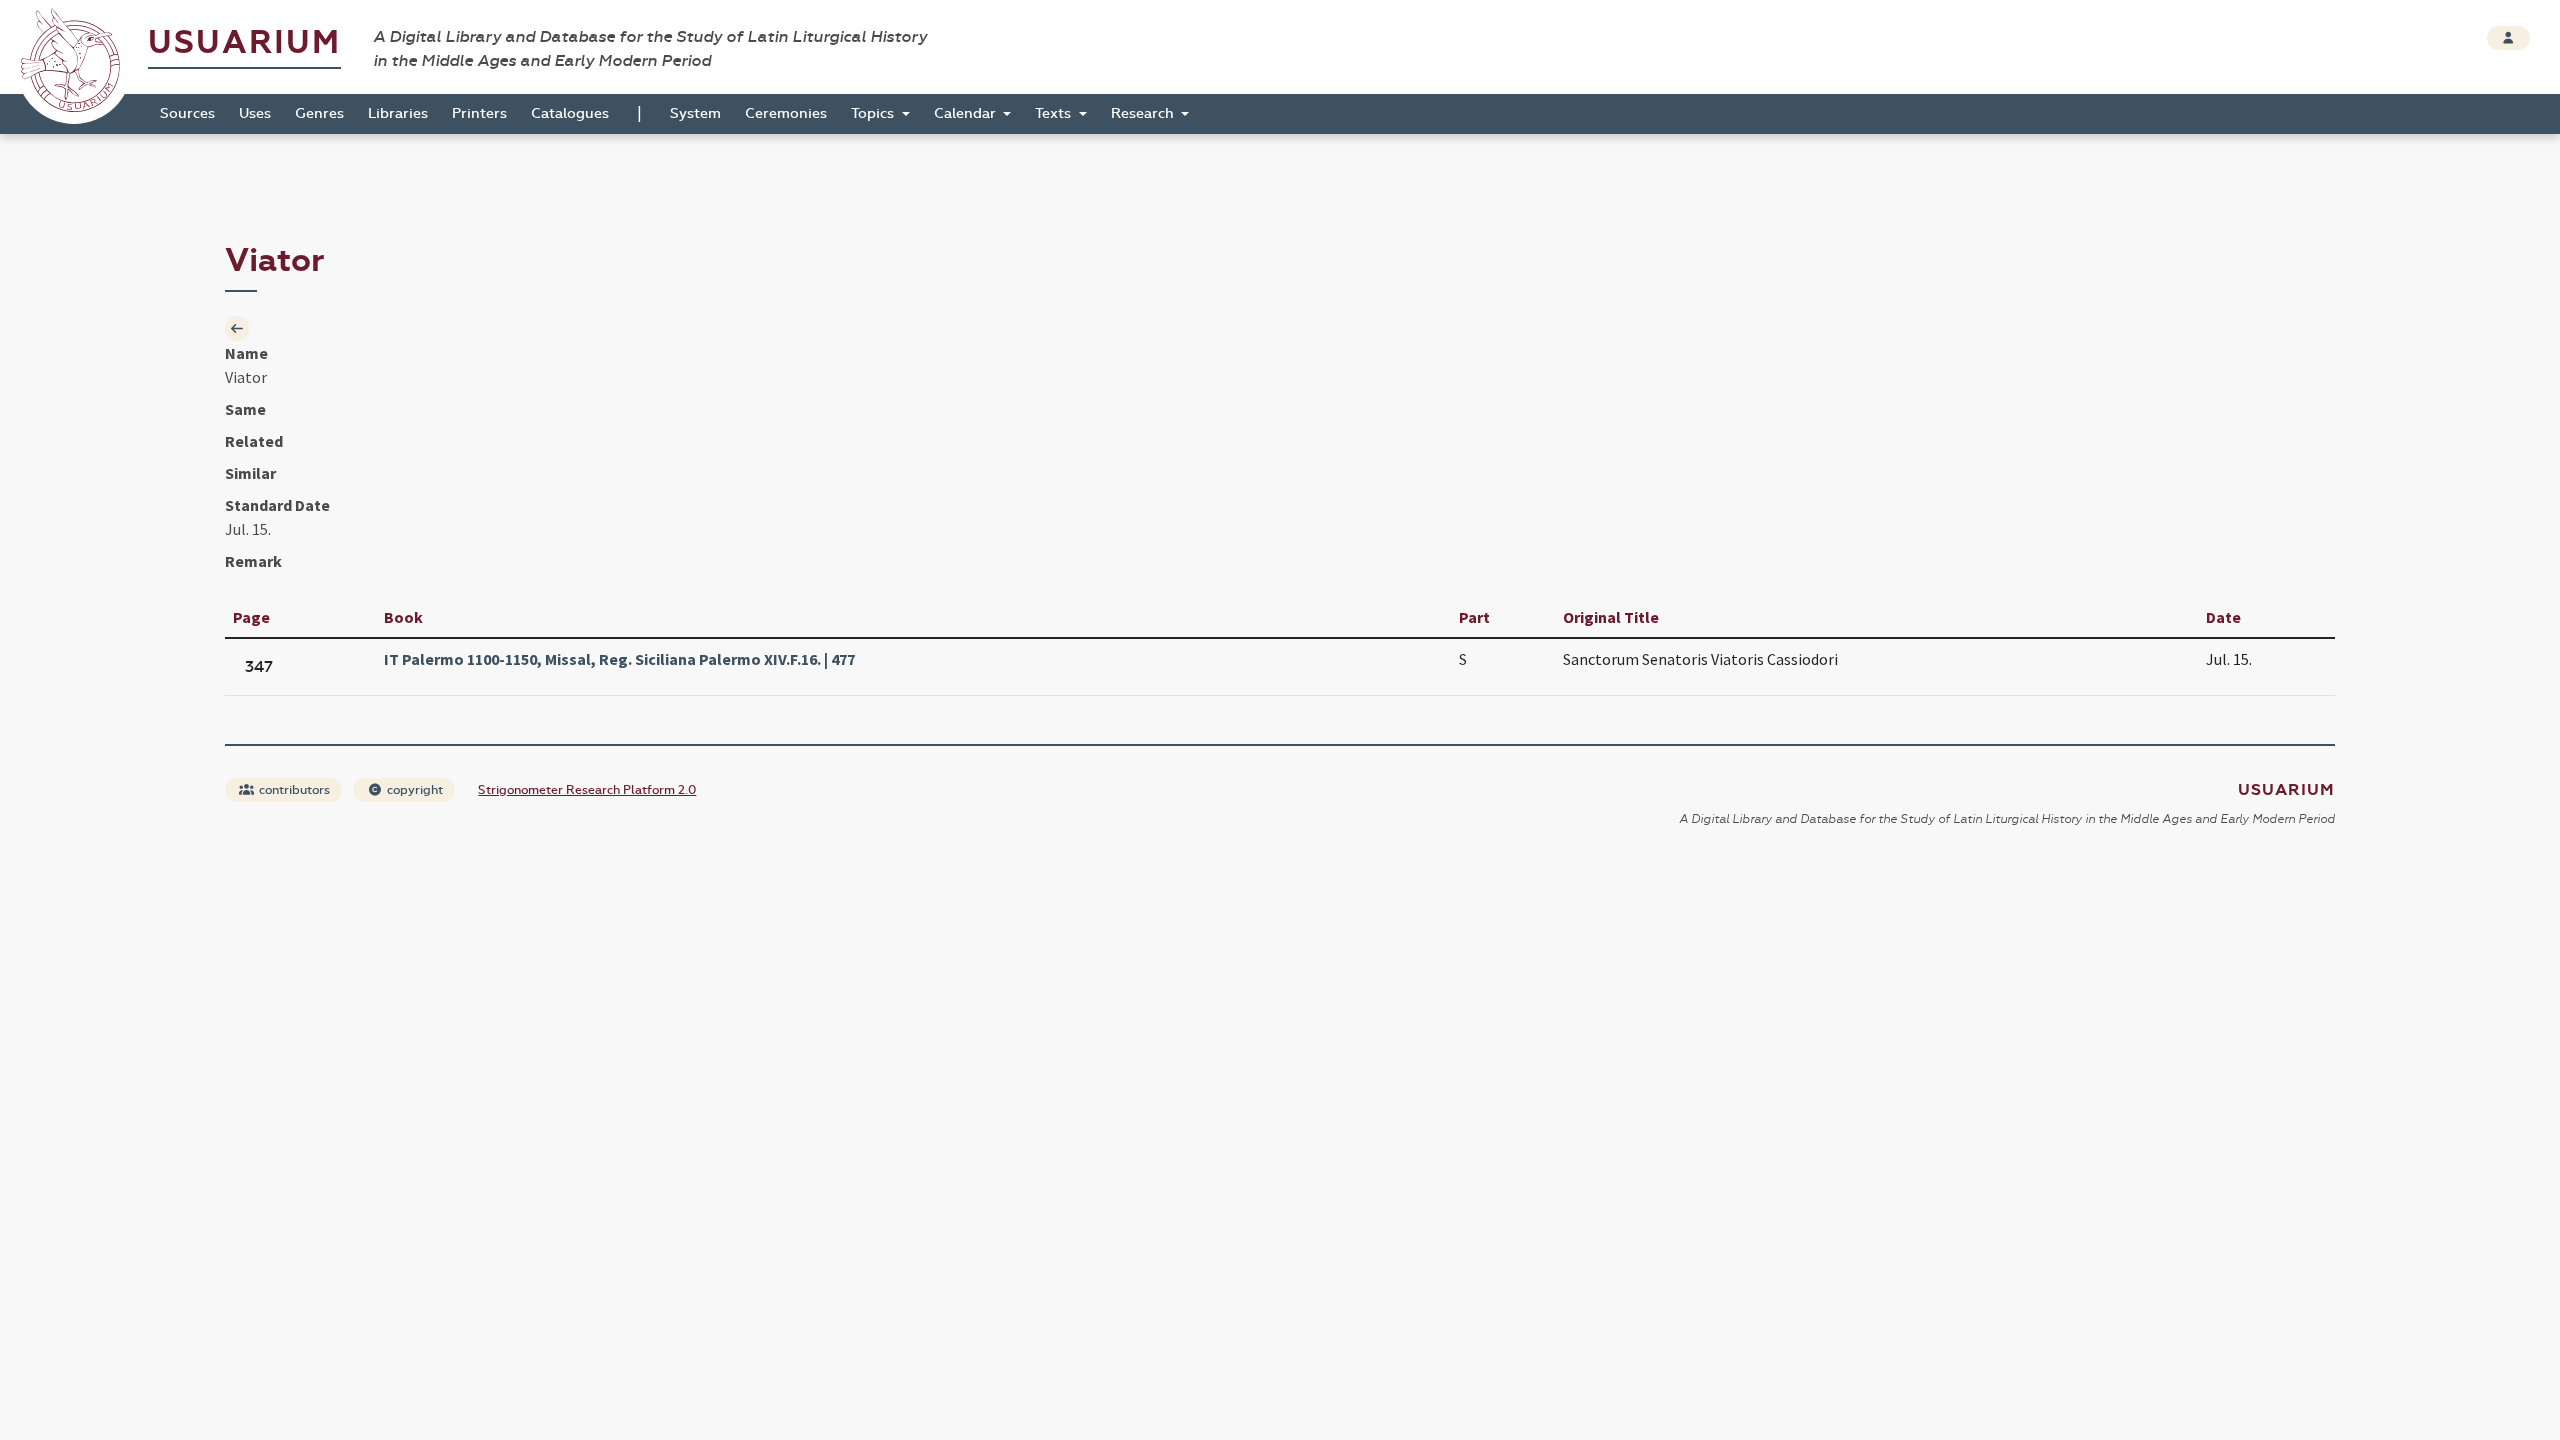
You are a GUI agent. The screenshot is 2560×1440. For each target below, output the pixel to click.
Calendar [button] (967, 113)
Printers (479, 113)
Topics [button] (874, 113)
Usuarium (244, 42)
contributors (293, 790)
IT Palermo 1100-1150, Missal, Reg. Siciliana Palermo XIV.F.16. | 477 (619, 659)
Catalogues (570, 113)
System (695, 113)
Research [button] (1144, 113)
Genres (319, 113)
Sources (187, 113)
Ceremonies (786, 113)
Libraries (398, 113)
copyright (413, 790)
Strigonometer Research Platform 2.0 (587, 790)
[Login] (2508, 38)
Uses (255, 113)
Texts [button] (1055, 113)
